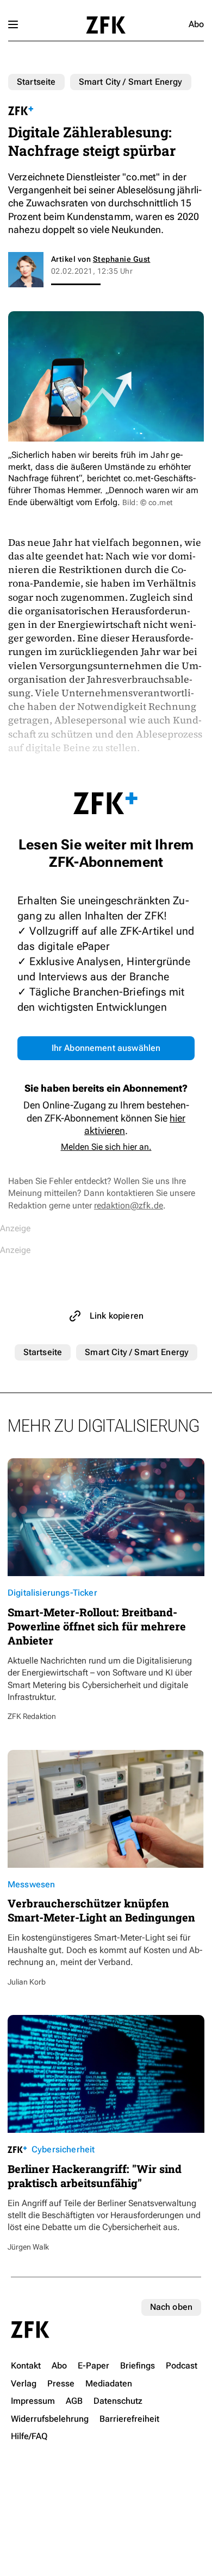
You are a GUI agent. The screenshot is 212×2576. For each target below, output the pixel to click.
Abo (196, 24)
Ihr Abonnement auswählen (106, 1048)
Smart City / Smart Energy (131, 82)
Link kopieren (117, 1316)
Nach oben (171, 2307)
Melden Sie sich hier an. (106, 1147)
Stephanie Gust (122, 259)
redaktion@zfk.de (129, 1205)
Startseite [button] (106, 25)
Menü (13, 24)
